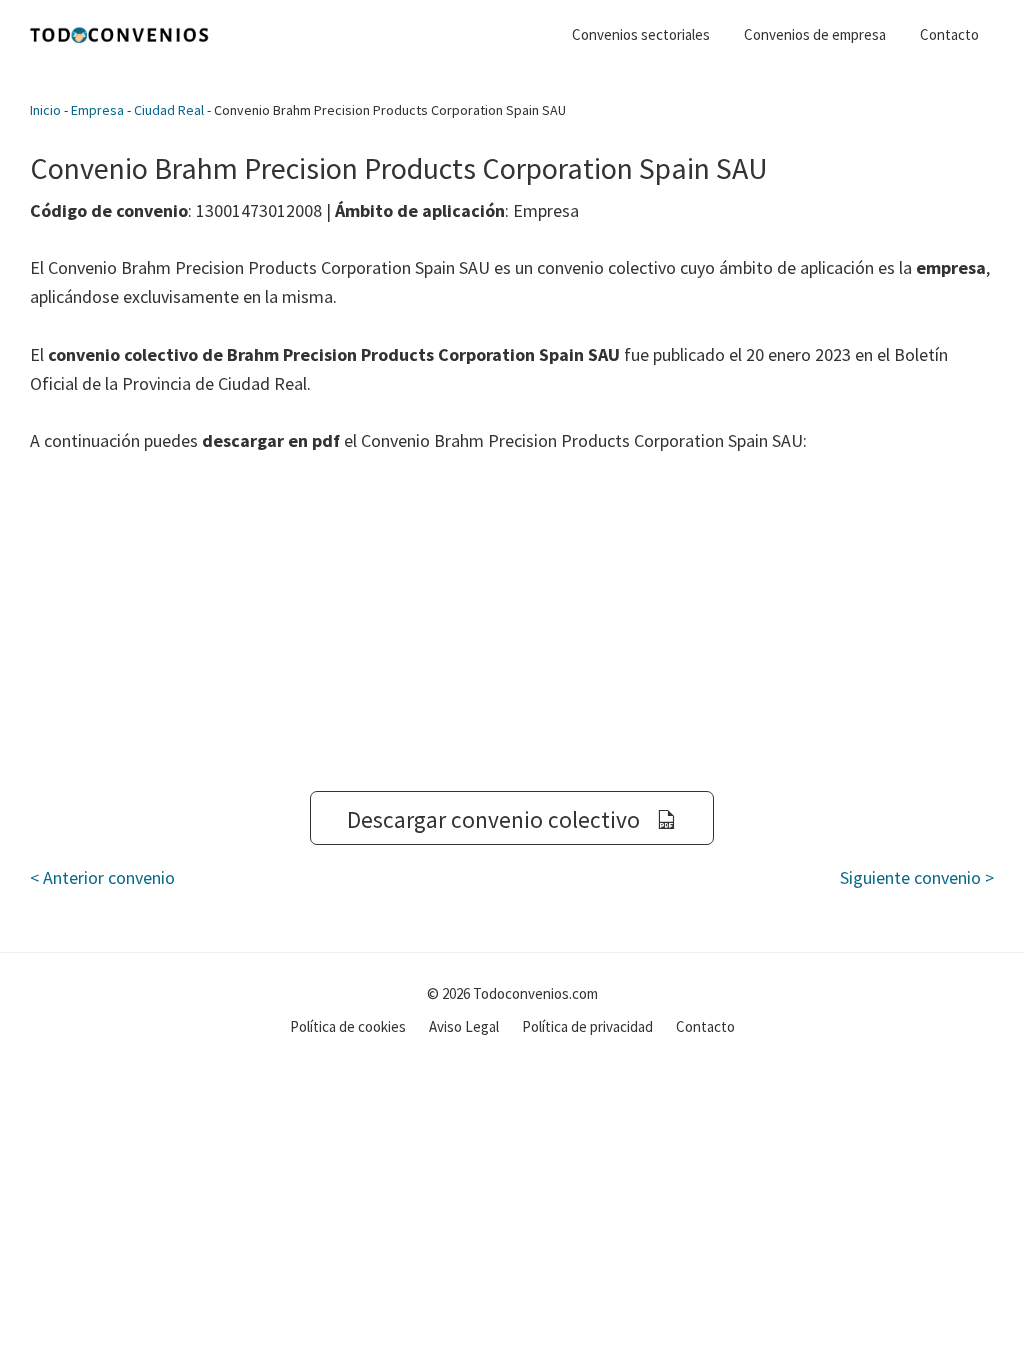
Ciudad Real (169, 110)
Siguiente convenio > (917, 877)
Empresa (97, 110)
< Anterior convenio (102, 877)
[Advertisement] (512, 623)
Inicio (45, 110)
